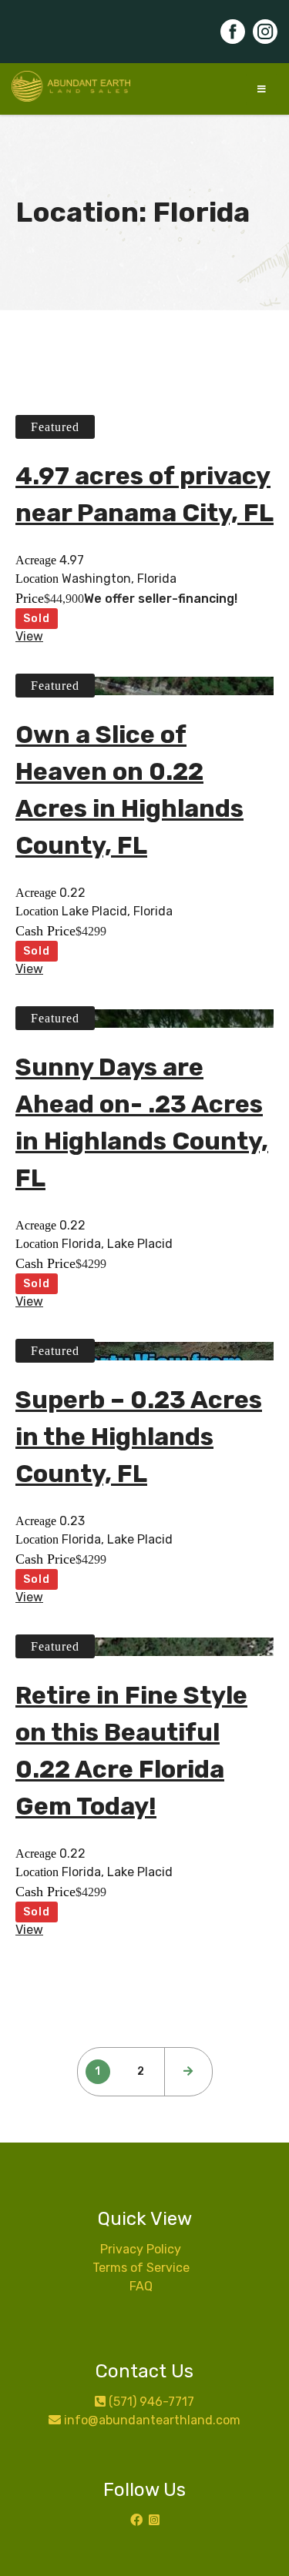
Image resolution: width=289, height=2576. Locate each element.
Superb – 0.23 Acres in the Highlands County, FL (139, 1437)
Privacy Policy (141, 2249)
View (29, 636)
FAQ (141, 2286)
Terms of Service (141, 2268)
